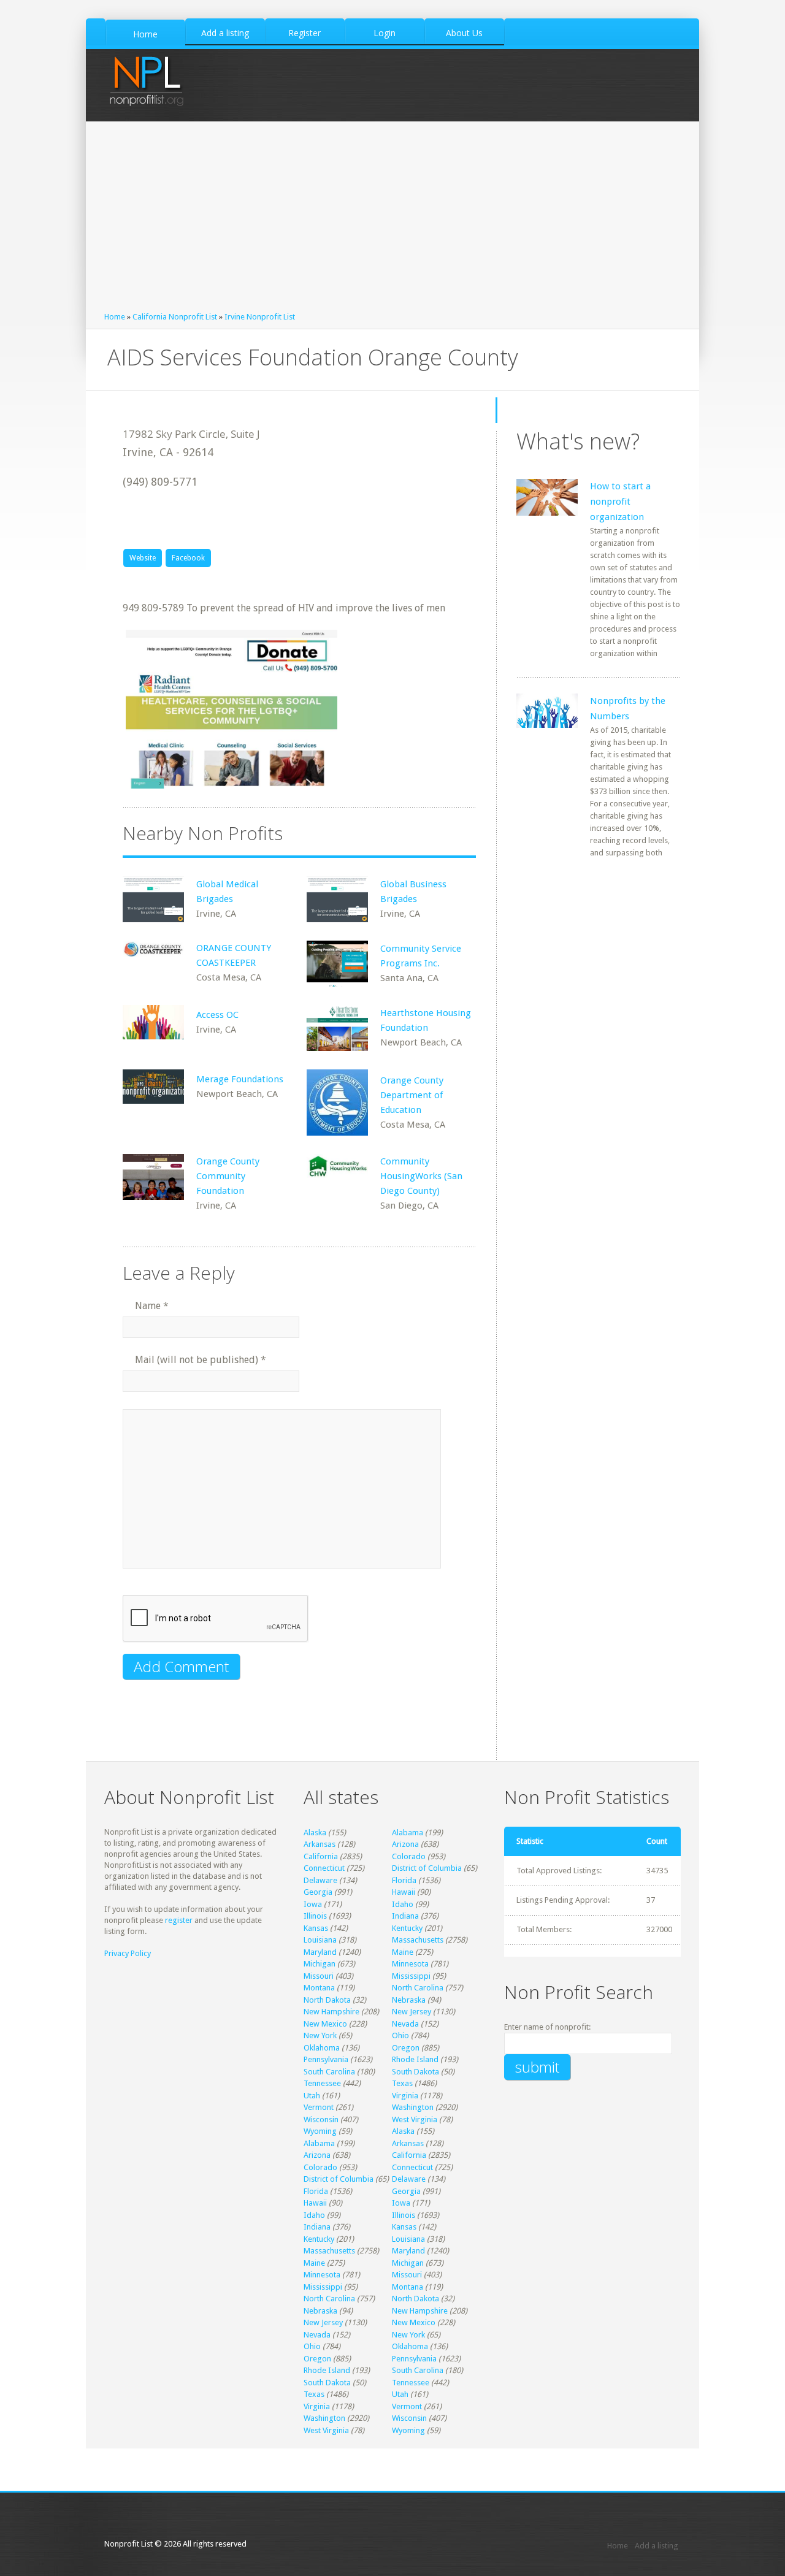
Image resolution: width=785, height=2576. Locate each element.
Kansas (316, 1928)
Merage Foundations (240, 1079)
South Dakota (415, 2072)
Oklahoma (322, 2048)
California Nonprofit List (175, 317)
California (321, 1856)
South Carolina (329, 2072)
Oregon (406, 2048)
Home (115, 317)
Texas (402, 2083)
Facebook (188, 558)
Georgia (318, 1892)
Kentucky (407, 1928)
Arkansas (320, 1844)
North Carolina (418, 1988)
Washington (413, 2107)
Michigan (320, 1964)
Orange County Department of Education (412, 1095)
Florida (404, 1880)
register (179, 1920)
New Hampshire (331, 2012)
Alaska (315, 1833)
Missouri (319, 1976)
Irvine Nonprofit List (260, 317)
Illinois (315, 1916)
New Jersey (412, 2012)
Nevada (405, 2024)
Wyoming (320, 2131)
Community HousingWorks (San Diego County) (421, 1176)
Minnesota (410, 1964)
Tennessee (322, 2083)
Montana (319, 1988)
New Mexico (325, 2024)
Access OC (217, 1015)
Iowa (313, 1904)
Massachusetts (418, 1940)
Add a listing (657, 2546)
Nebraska (409, 2000)
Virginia (405, 2096)
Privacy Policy (128, 1953)
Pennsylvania (326, 2059)
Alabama (408, 1833)
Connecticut (324, 1868)
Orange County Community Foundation (228, 1176)
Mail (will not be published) (201, 1360)
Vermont (319, 2107)
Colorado (409, 1856)
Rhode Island (415, 2059)
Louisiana (320, 1940)
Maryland (320, 1952)
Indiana (405, 1916)
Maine (403, 1952)
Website (143, 558)
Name (152, 1306)
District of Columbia (427, 1868)
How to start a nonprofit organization (620, 502)
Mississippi (411, 1976)
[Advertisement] (392, 220)
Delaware (320, 1880)
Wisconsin (321, 2119)
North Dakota (327, 2000)
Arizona (405, 1844)
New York (320, 2035)
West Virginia (415, 2119)
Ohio (400, 2035)
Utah (312, 2096)
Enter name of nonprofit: (547, 2027)
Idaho (403, 1904)
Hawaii (404, 1892)
